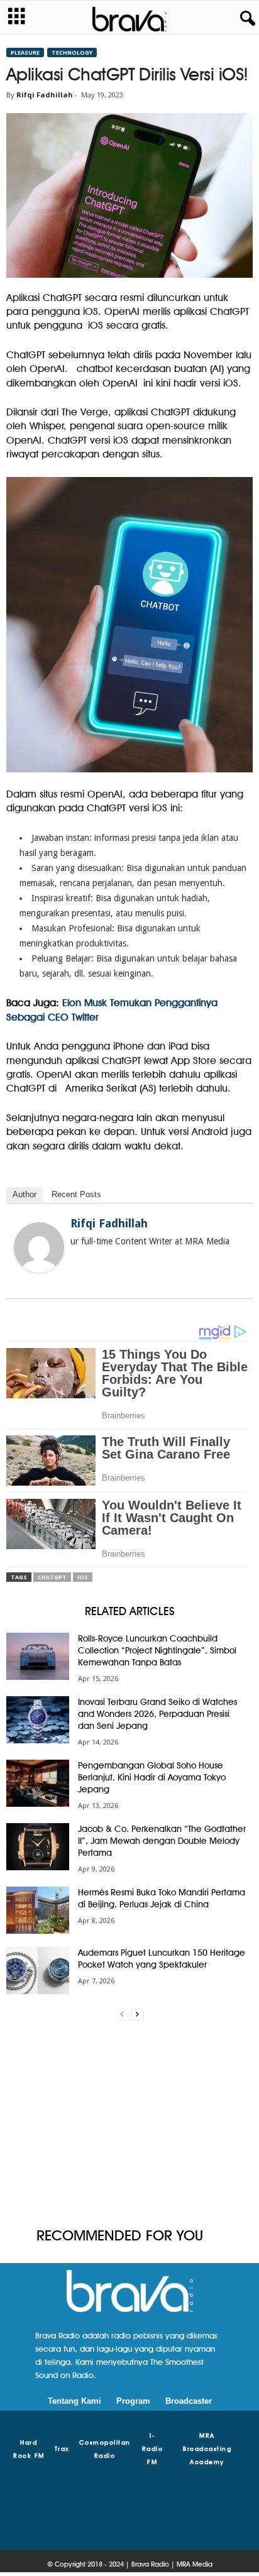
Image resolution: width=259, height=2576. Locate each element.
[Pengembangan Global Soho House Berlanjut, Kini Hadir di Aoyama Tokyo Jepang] (38, 1783)
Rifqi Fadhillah (45, 95)
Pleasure (25, 52)
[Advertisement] (129, 2124)
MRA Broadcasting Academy (207, 2448)
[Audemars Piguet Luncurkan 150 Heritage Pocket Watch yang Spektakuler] (38, 1970)
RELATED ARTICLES (130, 1611)
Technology (72, 52)
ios (83, 1577)
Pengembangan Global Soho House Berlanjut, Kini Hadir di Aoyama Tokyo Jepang (152, 1777)
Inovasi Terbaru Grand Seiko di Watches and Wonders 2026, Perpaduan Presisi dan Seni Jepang (157, 1714)
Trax (62, 2448)
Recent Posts (76, 1194)
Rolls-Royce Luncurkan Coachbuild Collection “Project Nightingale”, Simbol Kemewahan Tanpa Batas (157, 1650)
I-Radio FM (153, 2448)
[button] (245, 19)
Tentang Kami (74, 2401)
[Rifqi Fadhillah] (39, 1247)
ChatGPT (52, 1577)
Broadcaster (189, 2401)
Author (25, 1194)
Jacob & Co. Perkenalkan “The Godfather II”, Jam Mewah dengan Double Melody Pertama (162, 1841)
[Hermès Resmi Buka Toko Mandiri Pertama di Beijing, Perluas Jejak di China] (38, 1910)
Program (133, 2401)
